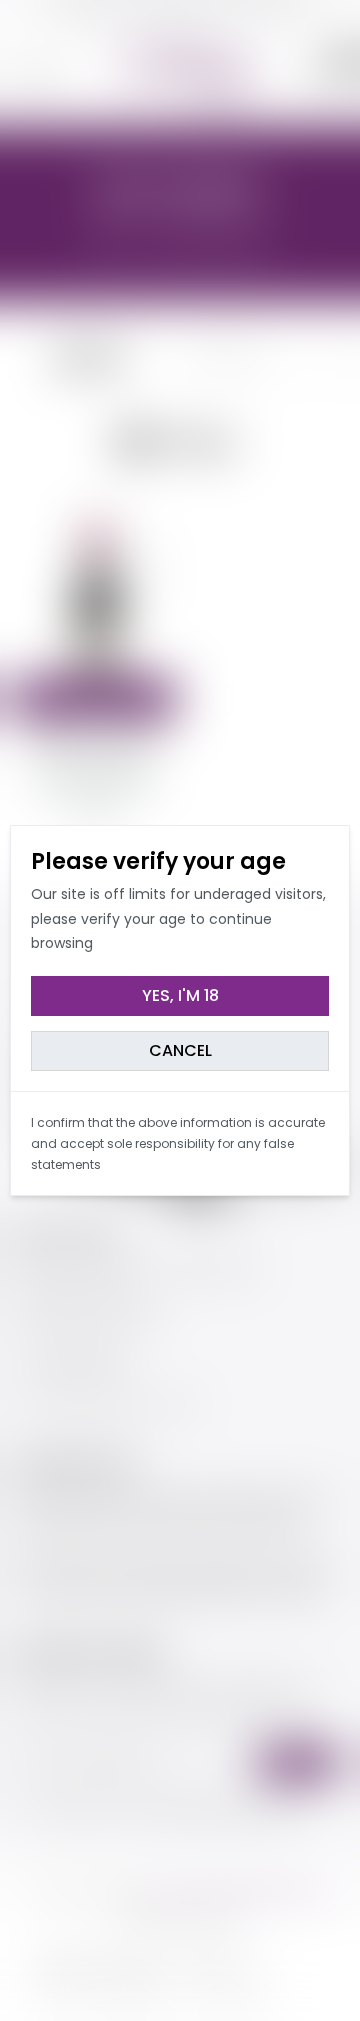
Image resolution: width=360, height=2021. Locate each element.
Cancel (180, 1050)
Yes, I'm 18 (180, 995)
